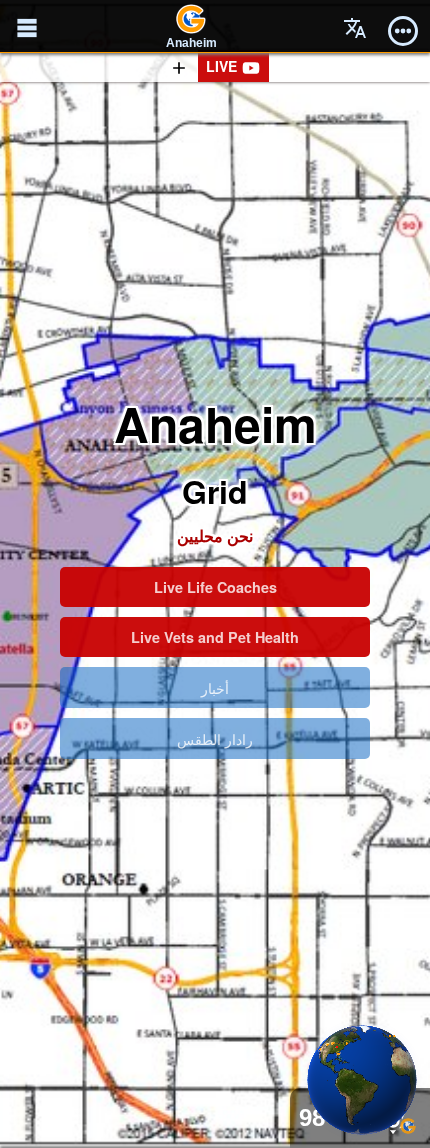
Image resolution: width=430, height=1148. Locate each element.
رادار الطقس (215, 738)
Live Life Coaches (215, 587)
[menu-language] (355, 28)
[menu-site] (27, 28)
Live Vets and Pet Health (215, 637)
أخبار (215, 687)
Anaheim (191, 43)
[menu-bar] (403, 28)
